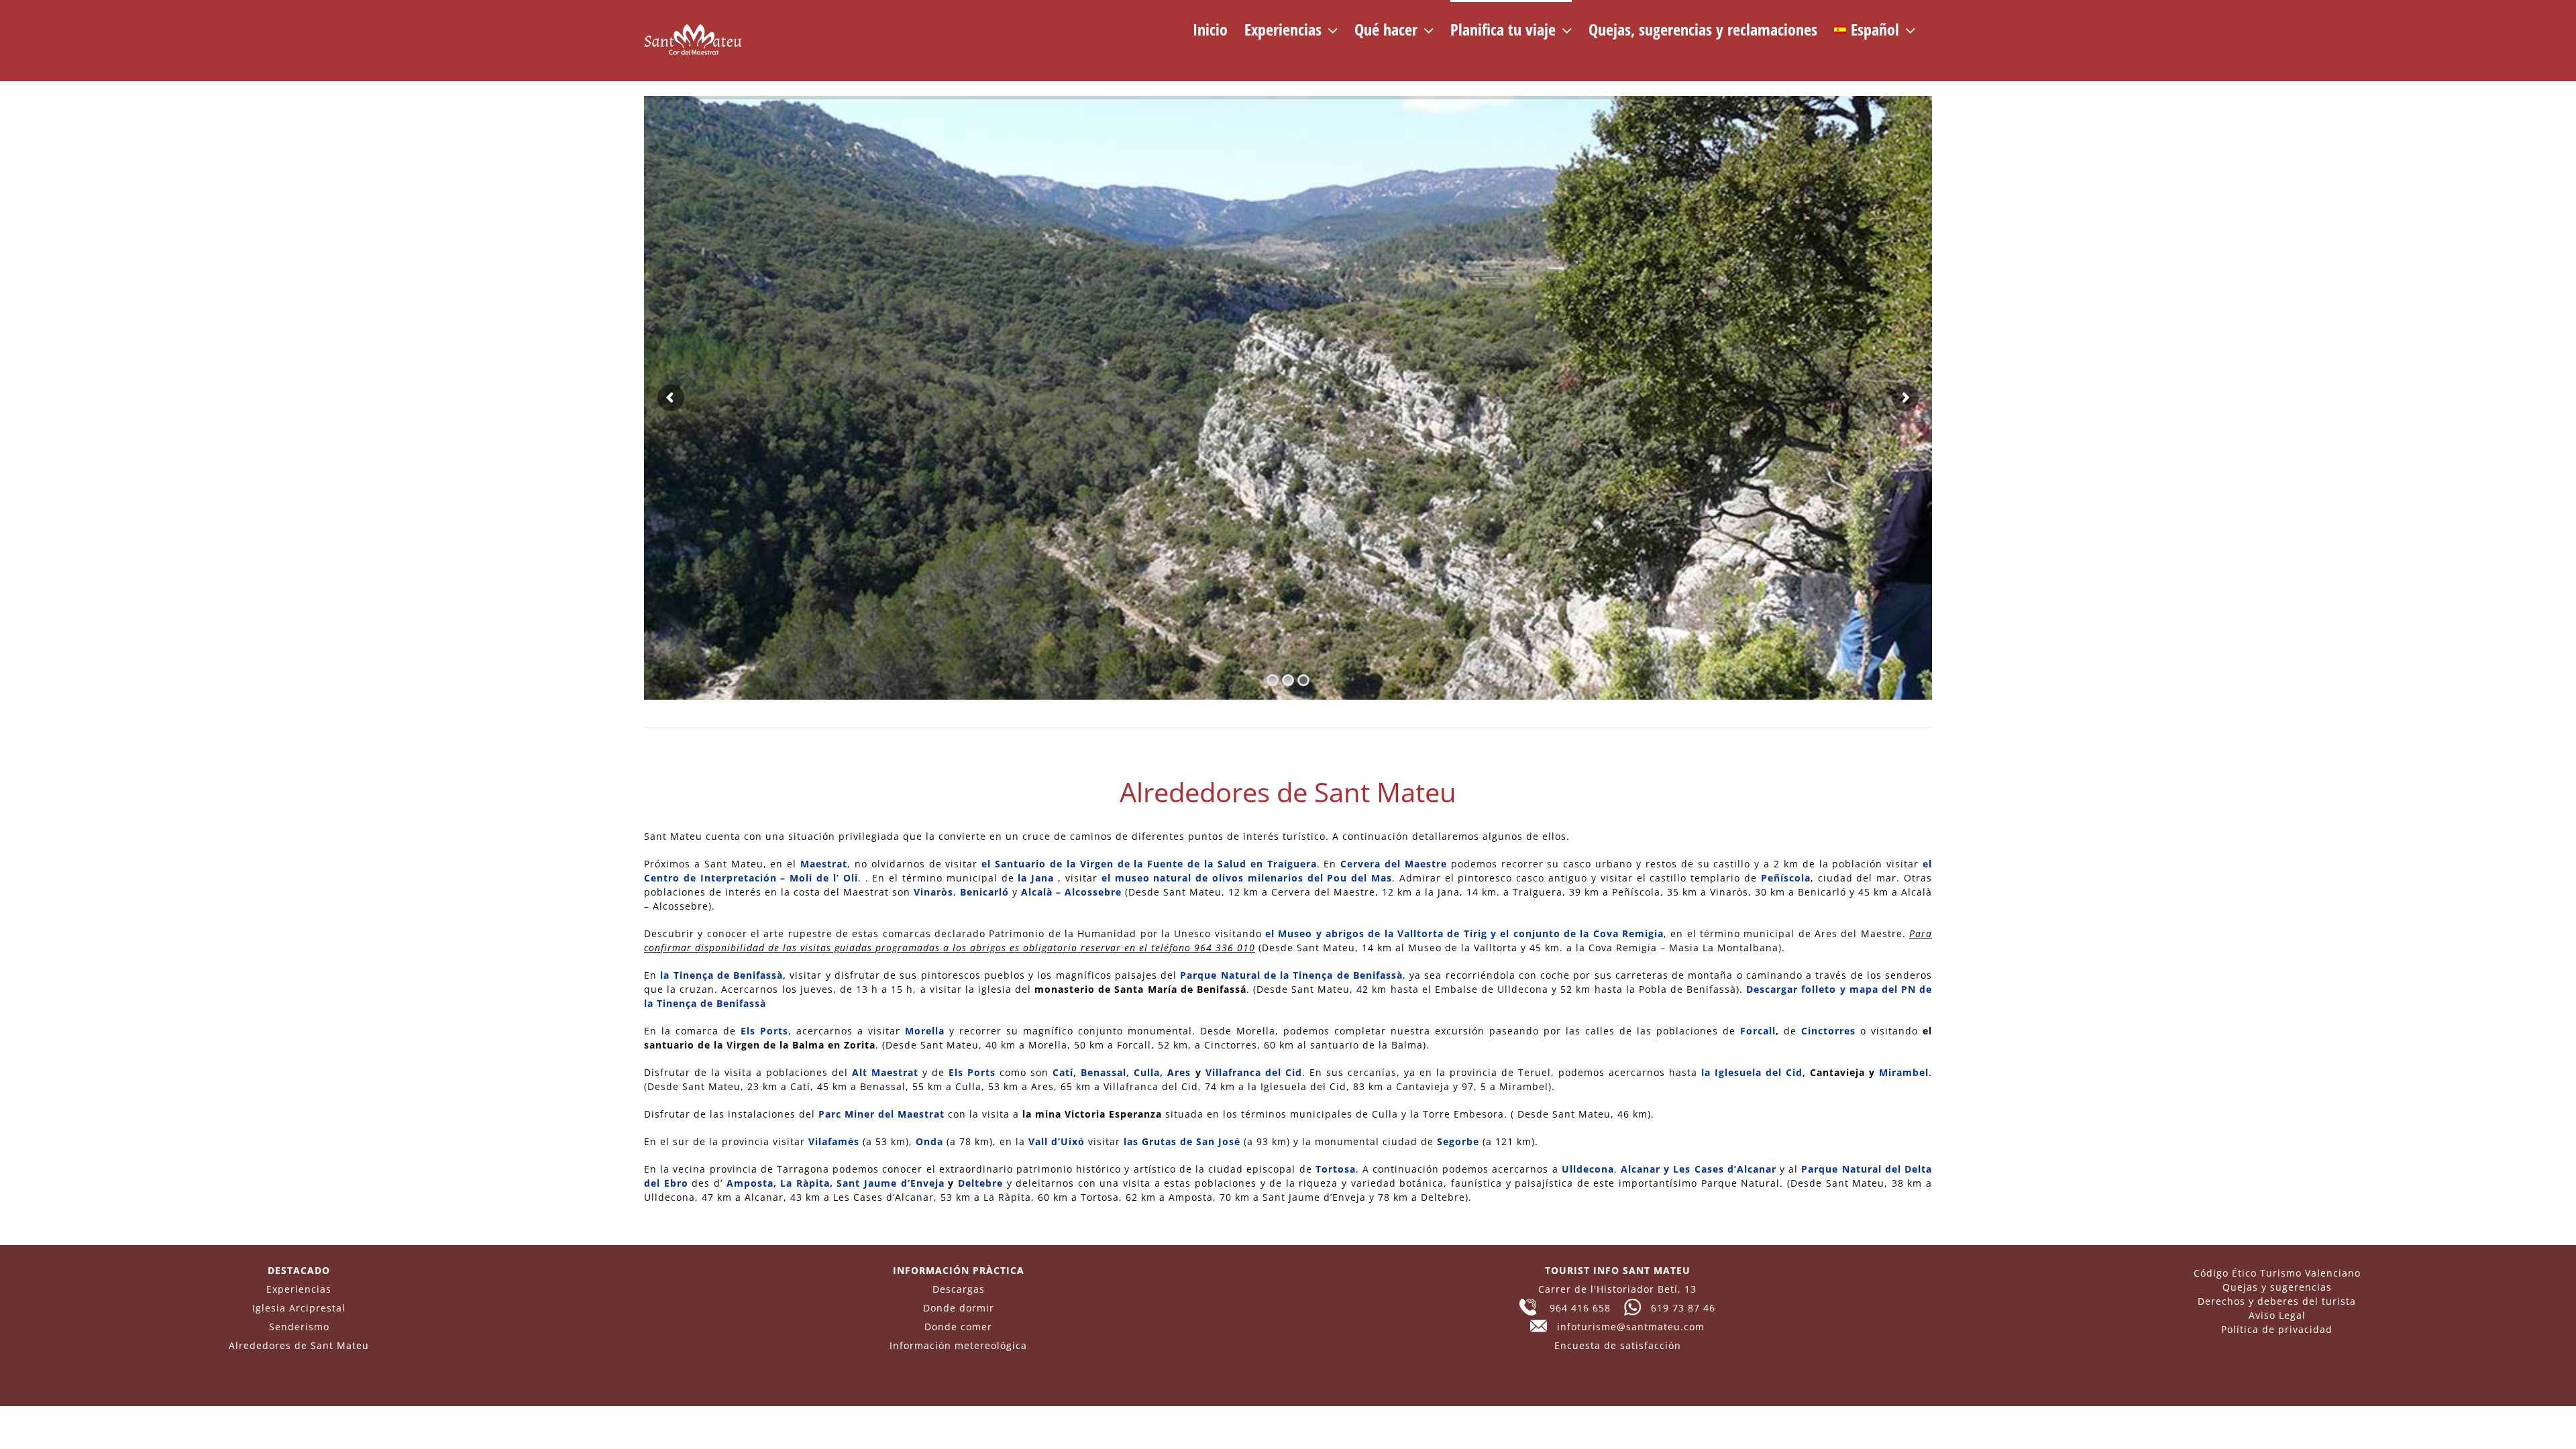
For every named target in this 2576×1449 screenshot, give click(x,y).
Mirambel (1904, 1072)
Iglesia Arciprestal (299, 1308)
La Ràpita (805, 1183)
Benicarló (984, 892)
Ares (1179, 1072)
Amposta (750, 1183)
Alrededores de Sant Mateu (299, 1345)
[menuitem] (1875, 28)
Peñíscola (1786, 878)
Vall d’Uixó (1057, 1141)
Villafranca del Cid (1254, 1072)
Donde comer (958, 1327)
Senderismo (299, 1327)
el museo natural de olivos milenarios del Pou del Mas (1247, 878)
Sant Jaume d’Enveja (890, 1183)
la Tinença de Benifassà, (723, 975)
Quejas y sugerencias (2277, 1287)
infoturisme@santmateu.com (1626, 1327)
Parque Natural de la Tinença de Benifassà (1291, 975)
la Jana (1036, 878)
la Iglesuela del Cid (1752, 1072)
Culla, (1148, 1072)
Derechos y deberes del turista (2277, 1301)
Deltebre (980, 1183)
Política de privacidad (2277, 1329)
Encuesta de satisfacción (1618, 1345)
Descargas (959, 1289)
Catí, (1065, 1072)
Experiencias (299, 1289)
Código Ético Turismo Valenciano (2277, 1273)
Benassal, (1105, 1072)
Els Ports (764, 1031)
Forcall (1758, 1031)
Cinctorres (1828, 1031)
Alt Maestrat (885, 1072)
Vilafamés (834, 1141)
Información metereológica (958, 1345)
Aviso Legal (2277, 1315)
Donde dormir (959, 1308)
